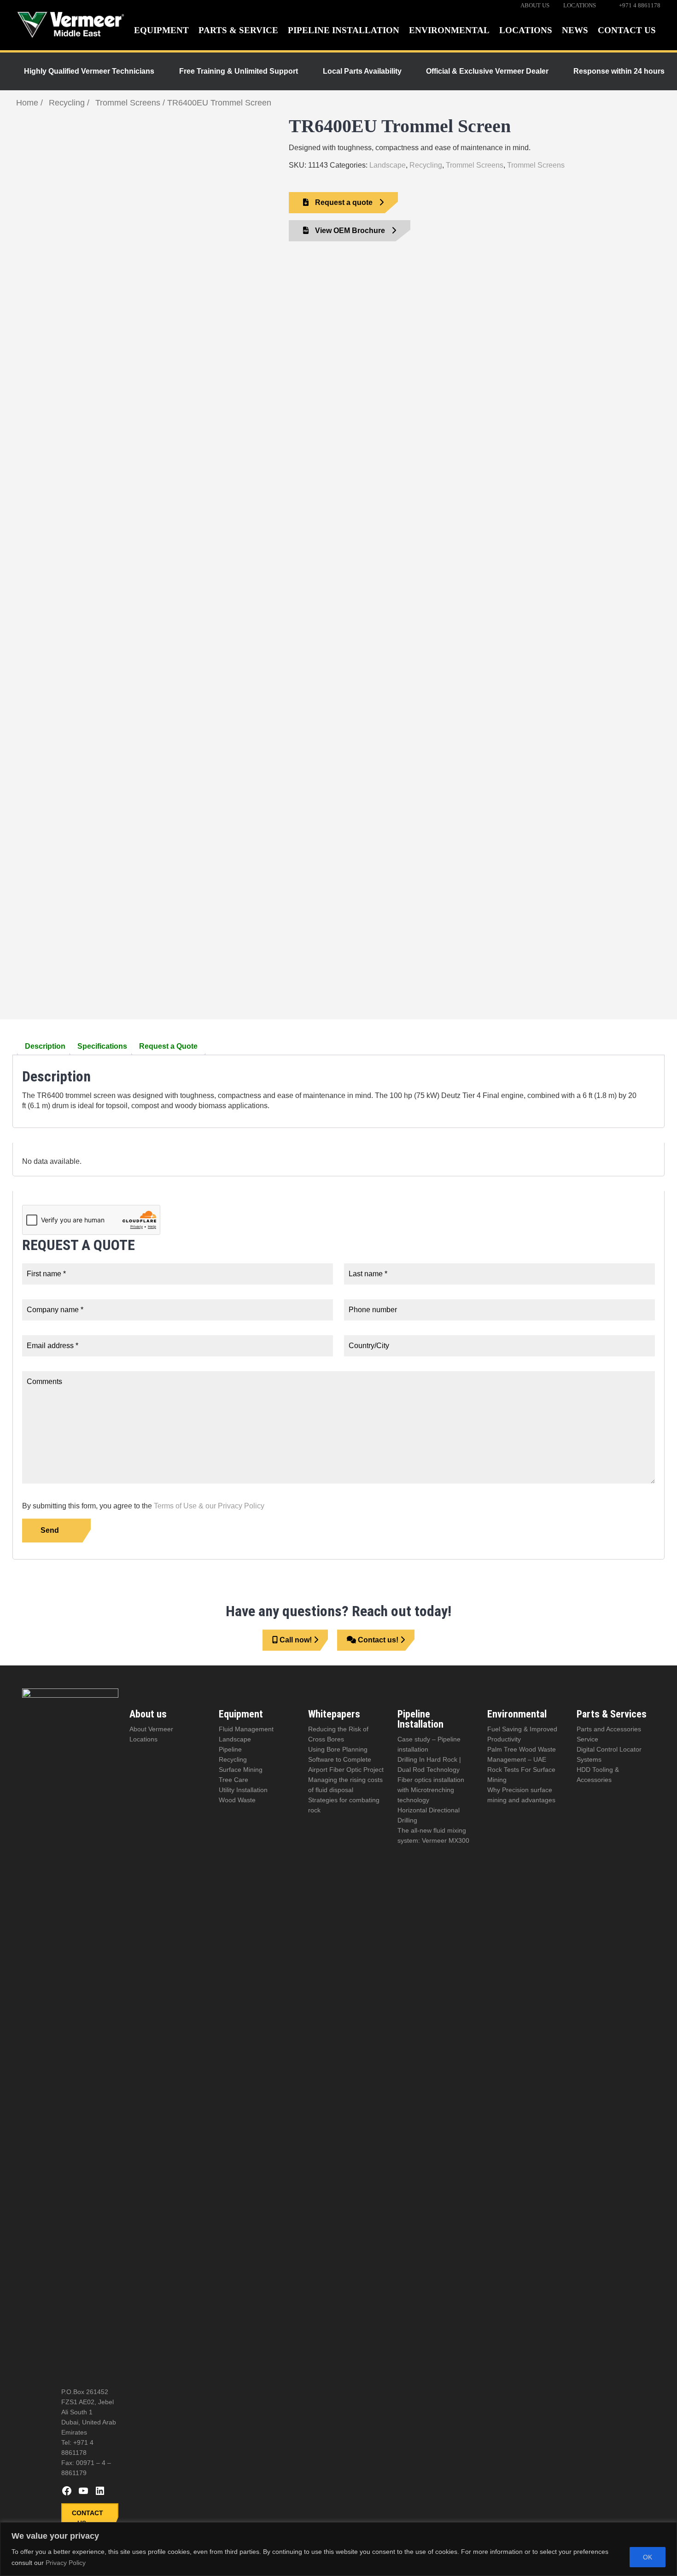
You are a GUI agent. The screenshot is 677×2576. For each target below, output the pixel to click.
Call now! (296, 1640)
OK (648, 2557)
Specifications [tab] (102, 1046)
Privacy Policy (66, 2563)
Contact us (88, 2518)
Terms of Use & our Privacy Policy (209, 1506)
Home (27, 103)
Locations (143, 1739)
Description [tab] (45, 1046)
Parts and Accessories (609, 1729)
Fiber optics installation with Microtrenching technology (431, 1790)
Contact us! (378, 1640)
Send (50, 1530)
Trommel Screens (128, 103)
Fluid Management (246, 1729)
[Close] (667, 2530)
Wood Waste (237, 1800)
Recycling (67, 103)
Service (587, 1739)
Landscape (388, 165)
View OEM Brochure (350, 231)
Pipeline (230, 1749)
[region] (338, 2549)
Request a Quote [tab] (168, 1046)
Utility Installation (243, 1790)
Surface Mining (241, 1770)
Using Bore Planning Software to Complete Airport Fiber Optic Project (346, 1759)
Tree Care (233, 1780)
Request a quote (344, 202)
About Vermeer (151, 1729)
